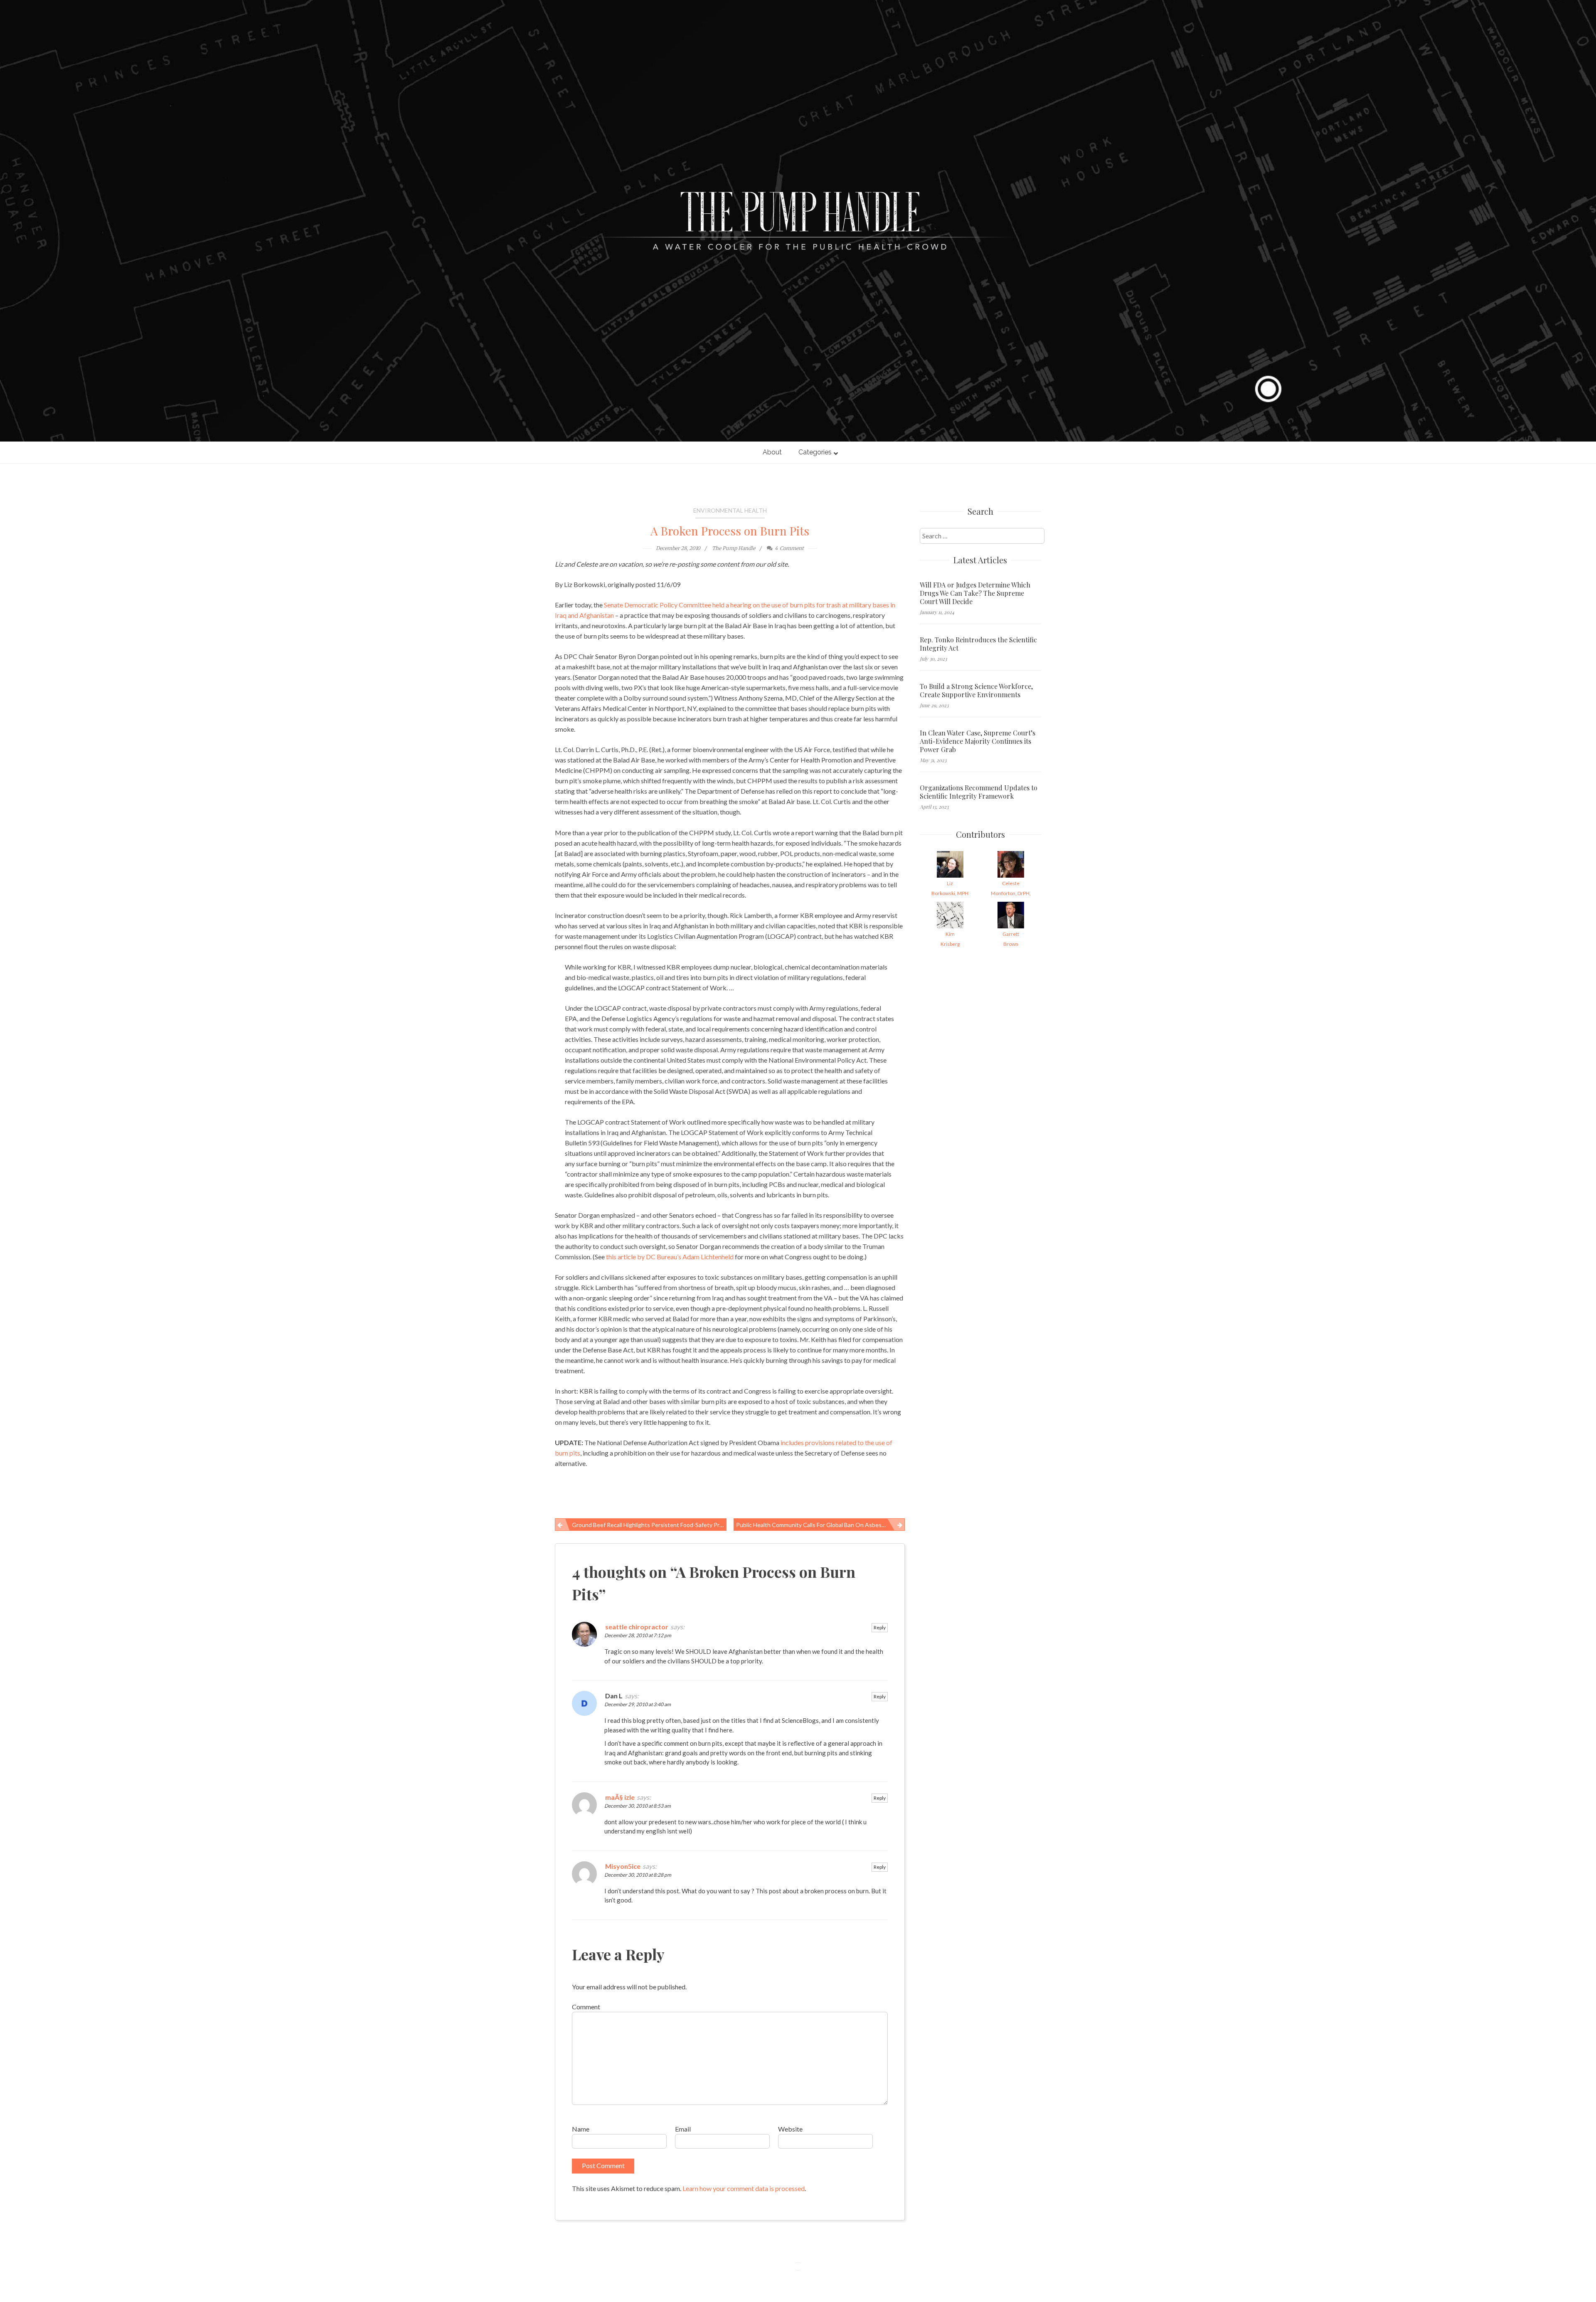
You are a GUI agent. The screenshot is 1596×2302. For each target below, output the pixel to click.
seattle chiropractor (637, 1627)
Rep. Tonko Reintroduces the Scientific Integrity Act (978, 644)
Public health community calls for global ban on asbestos (813, 1525)
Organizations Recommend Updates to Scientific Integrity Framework (979, 792)
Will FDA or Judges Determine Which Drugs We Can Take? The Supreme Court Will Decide (975, 593)
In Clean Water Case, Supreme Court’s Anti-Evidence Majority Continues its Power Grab (978, 741)
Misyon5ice (623, 1866)
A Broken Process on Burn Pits (730, 531)
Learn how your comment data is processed (744, 2188)
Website (790, 2129)
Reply (880, 1627)
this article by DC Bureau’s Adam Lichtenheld (670, 1257)
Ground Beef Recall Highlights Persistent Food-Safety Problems (649, 1525)
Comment (586, 2007)
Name (581, 2129)
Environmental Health (730, 510)
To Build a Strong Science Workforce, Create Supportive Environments (976, 691)
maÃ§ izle (620, 1797)
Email (683, 2129)
